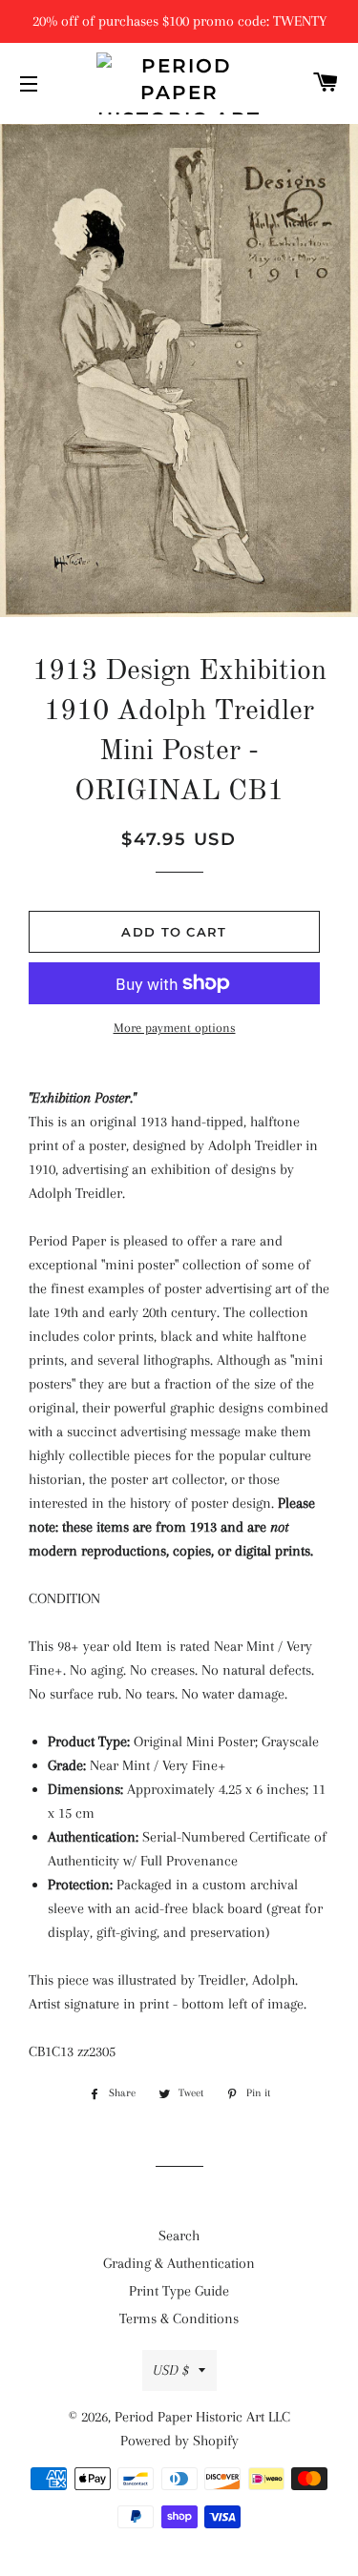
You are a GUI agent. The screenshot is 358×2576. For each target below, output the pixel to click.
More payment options (175, 1028)
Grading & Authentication (179, 2263)
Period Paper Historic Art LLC (202, 2417)
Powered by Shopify (179, 2441)
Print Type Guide (179, 2291)
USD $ (171, 2370)
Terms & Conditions (179, 2318)
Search (179, 2236)
